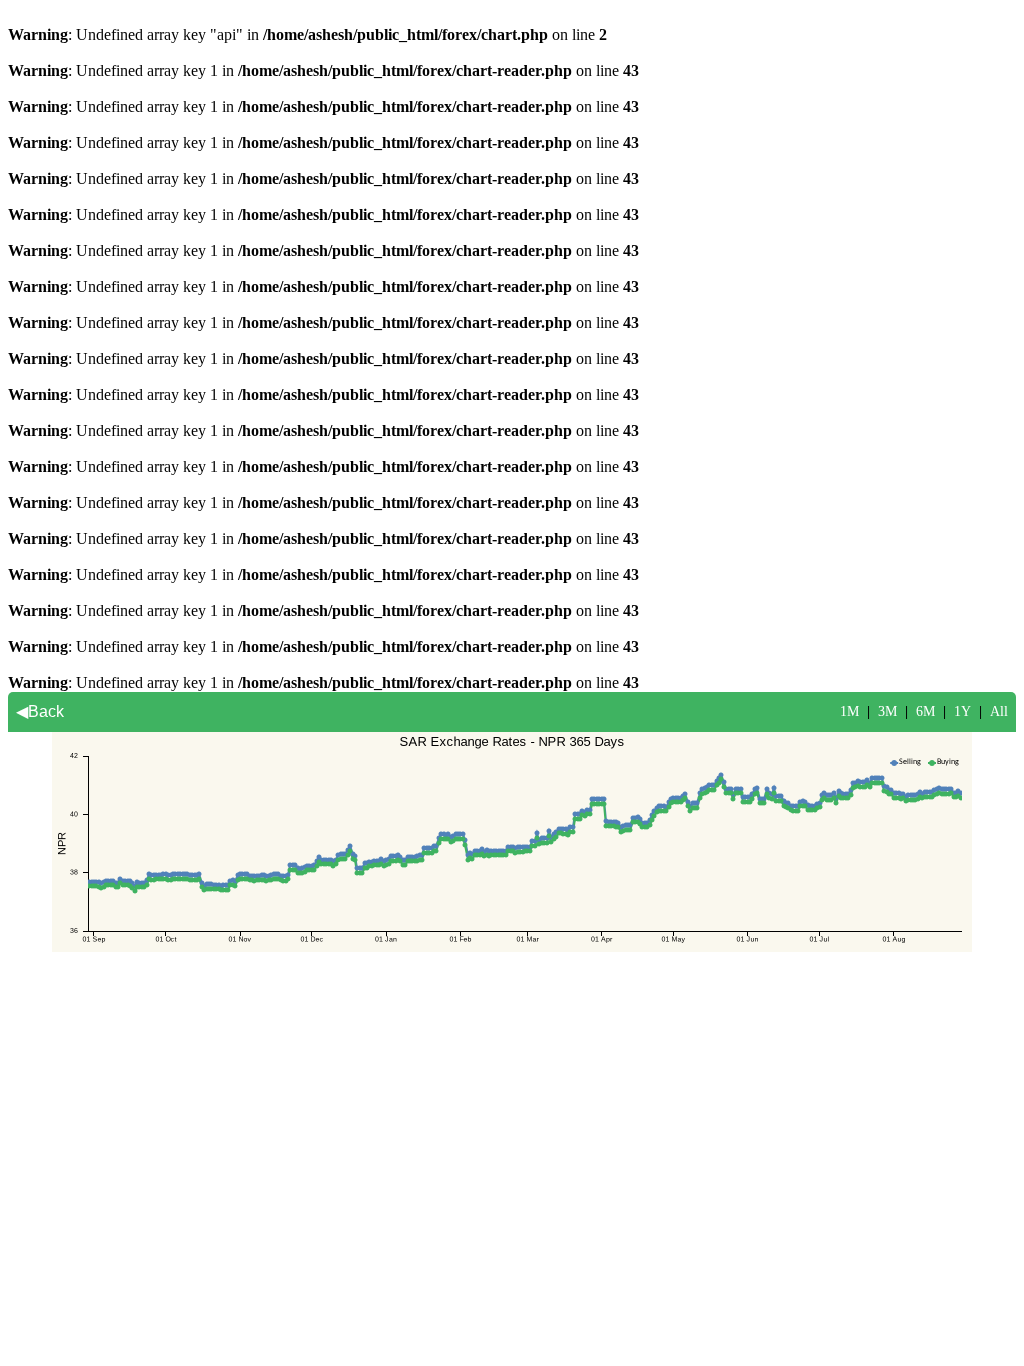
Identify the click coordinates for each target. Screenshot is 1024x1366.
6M (925, 711)
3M (887, 711)
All (999, 711)
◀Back (40, 711)
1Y (962, 711)
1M (849, 711)
